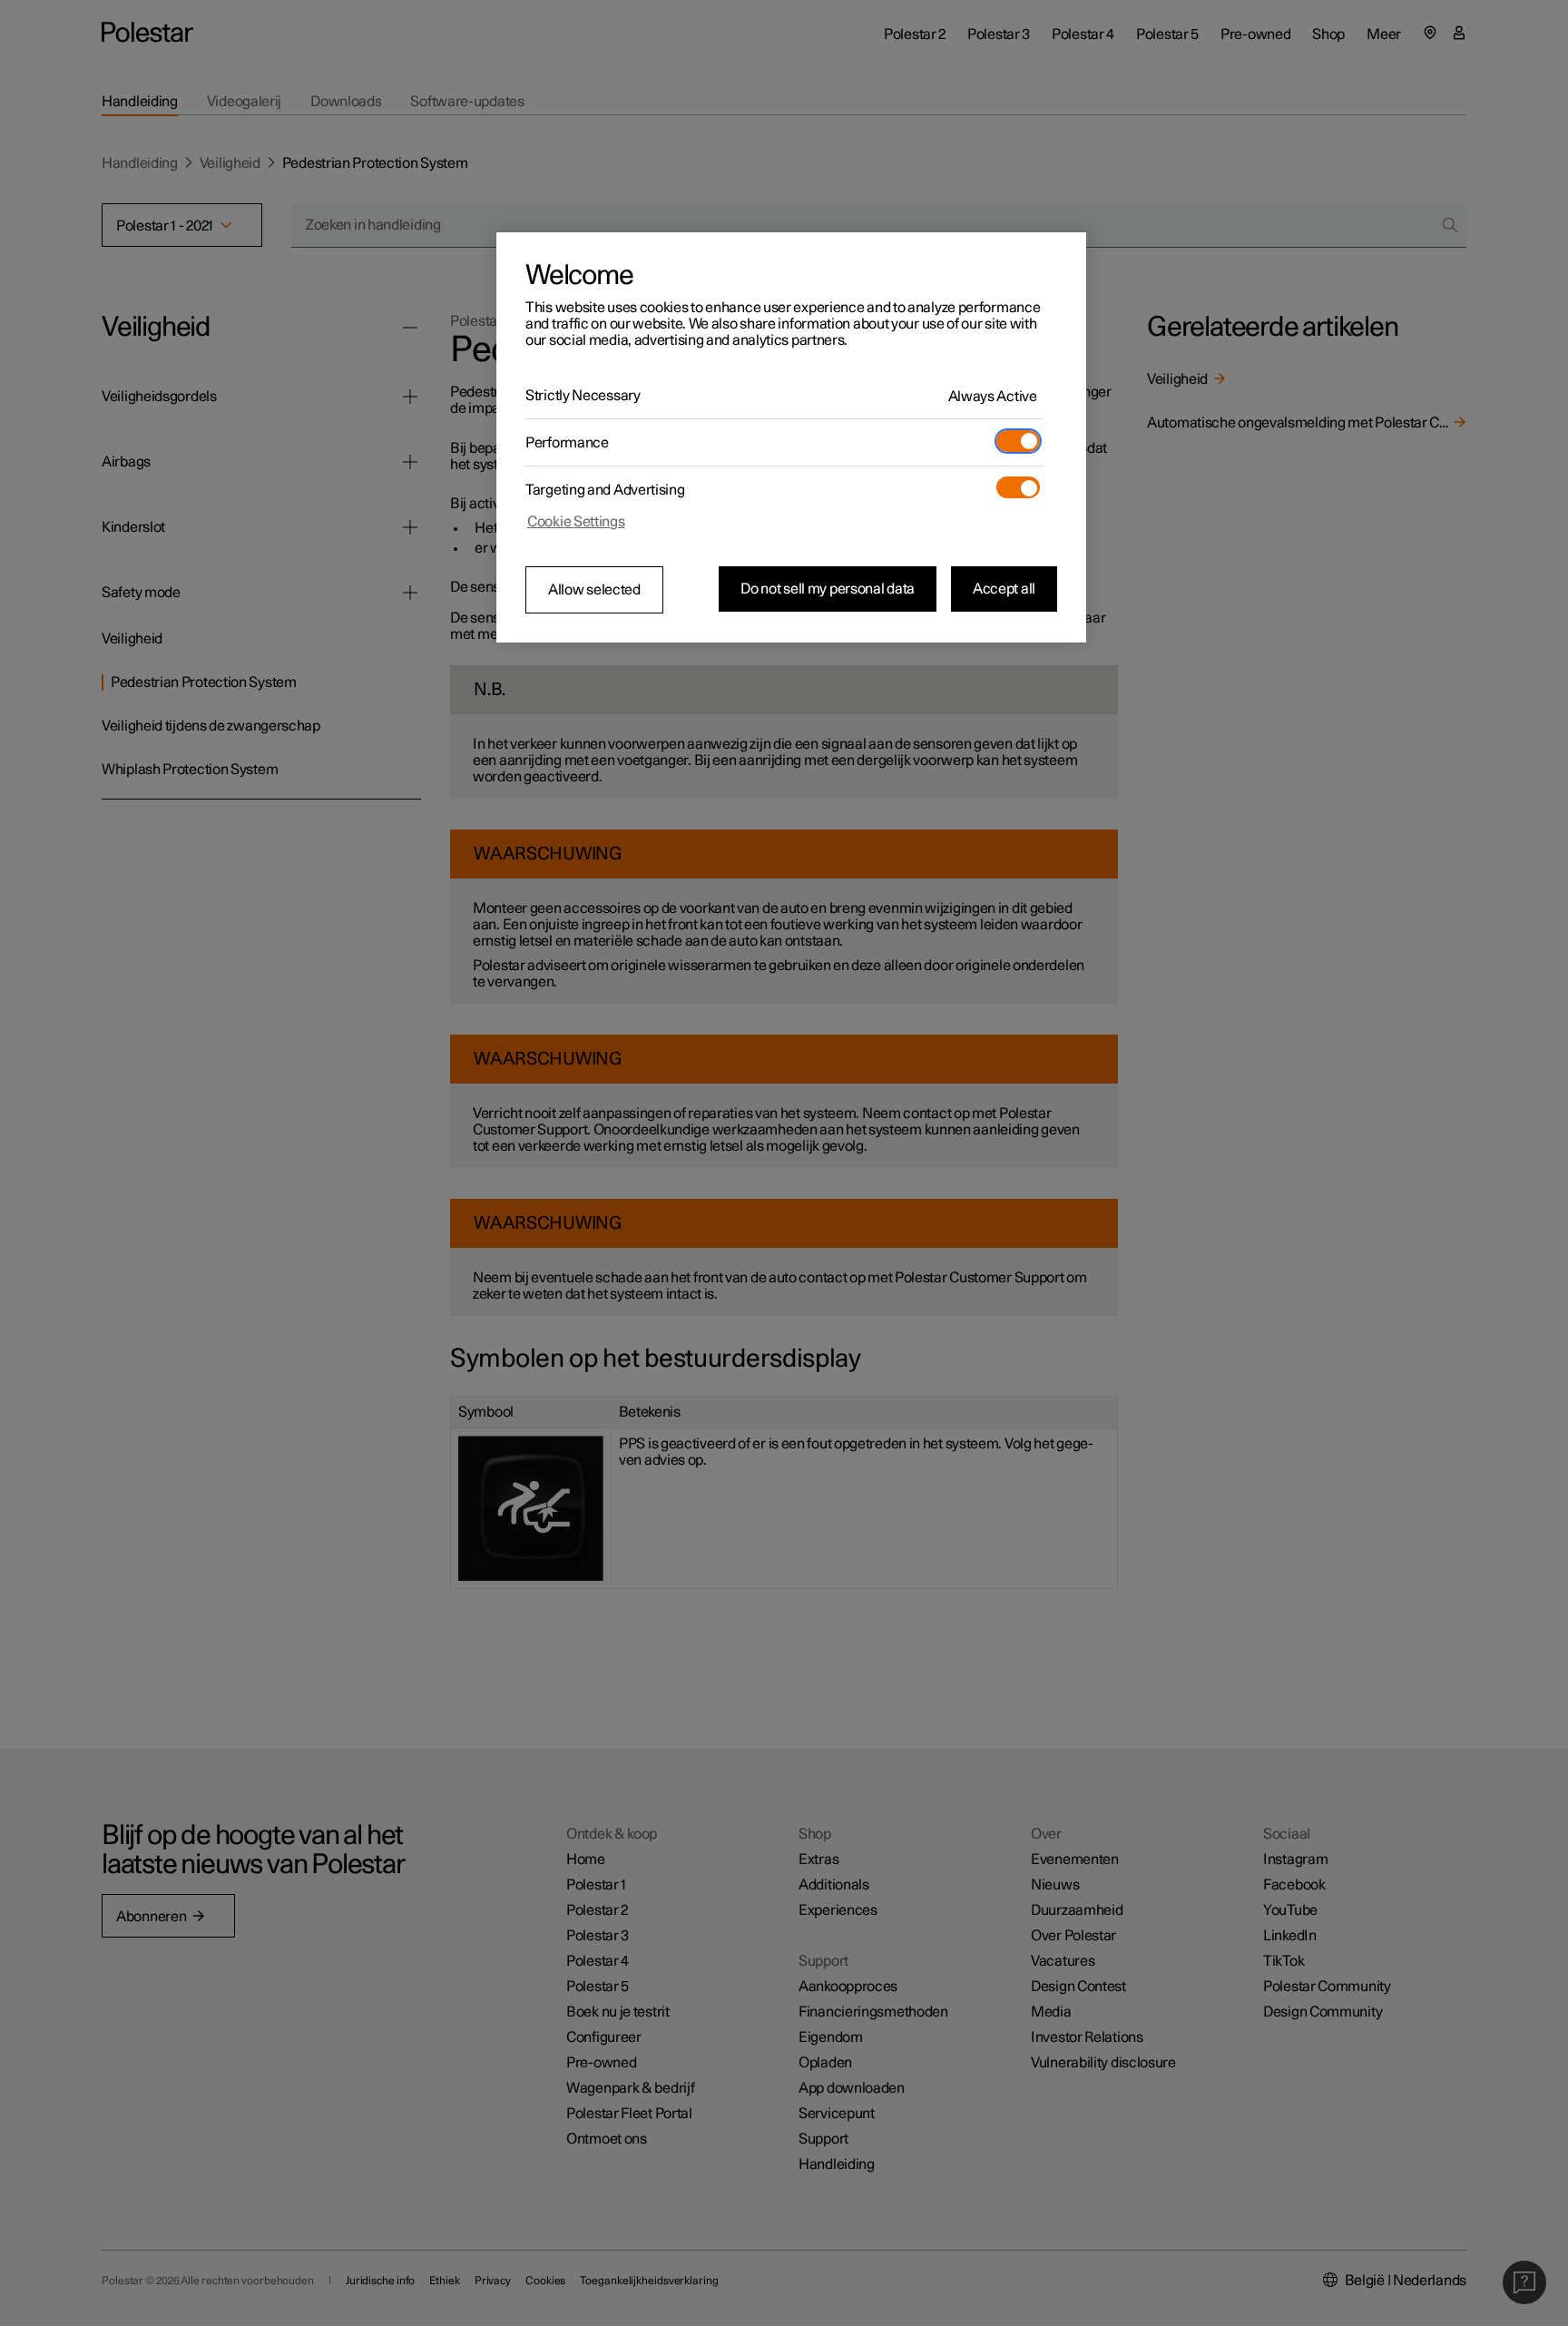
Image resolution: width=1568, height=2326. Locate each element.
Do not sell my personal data (828, 589)
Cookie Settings (576, 522)
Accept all (1004, 589)
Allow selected (594, 590)
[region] (791, 437)
